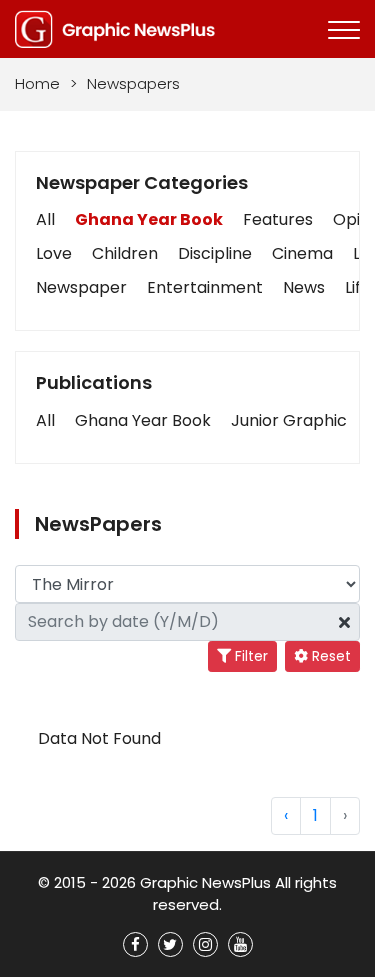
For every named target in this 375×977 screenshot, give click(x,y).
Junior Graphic (289, 420)
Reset (329, 656)
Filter (249, 656)
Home (37, 83)
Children (125, 253)
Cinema (302, 253)
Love (54, 253)
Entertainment (205, 287)
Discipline (215, 253)
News (304, 287)
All (45, 219)
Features (278, 219)
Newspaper (81, 287)
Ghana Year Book (149, 219)
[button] (45, 421)
